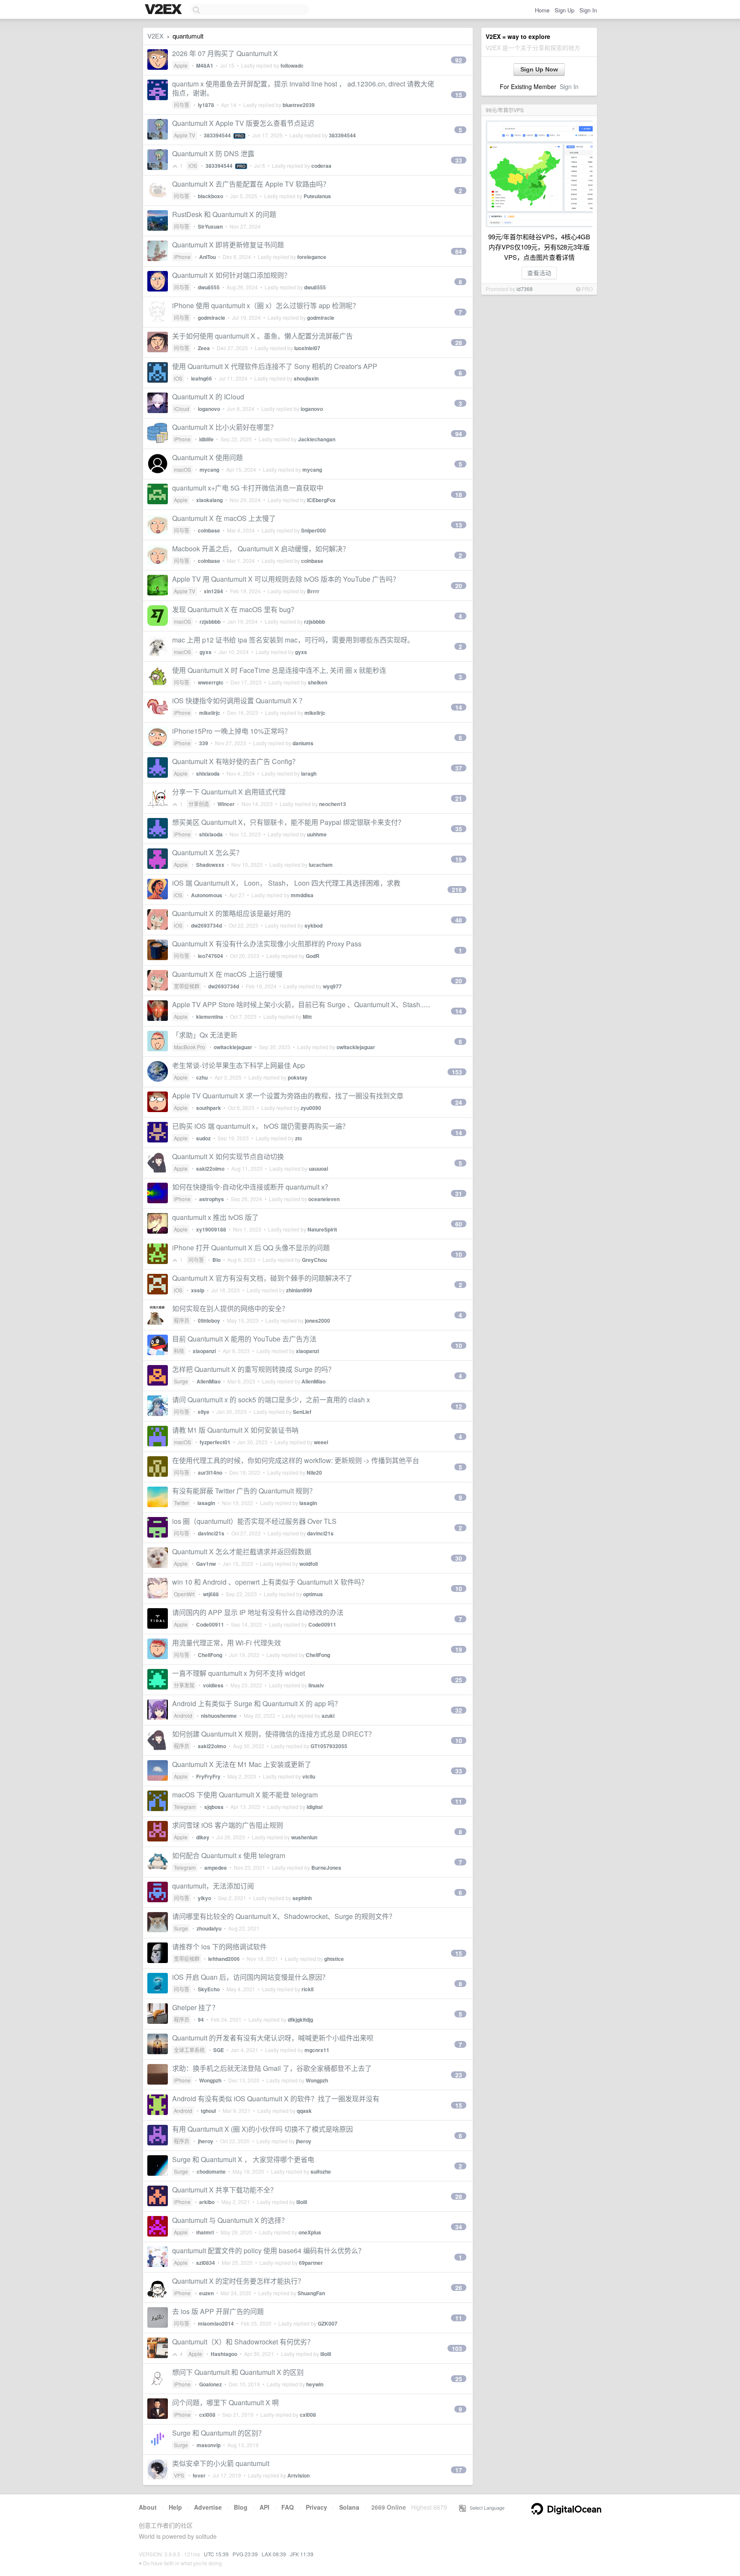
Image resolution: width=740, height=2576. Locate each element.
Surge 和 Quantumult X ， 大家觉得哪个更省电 (243, 2159)
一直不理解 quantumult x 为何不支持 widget (239, 1673)
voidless (213, 1685)
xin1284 (213, 591)
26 (459, 2287)
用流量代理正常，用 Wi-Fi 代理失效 (227, 1643)
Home (542, 10)
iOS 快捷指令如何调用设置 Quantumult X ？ (239, 701)
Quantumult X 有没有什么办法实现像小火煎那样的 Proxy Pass (267, 944)
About (148, 2507)
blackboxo (210, 196)
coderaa (321, 166)
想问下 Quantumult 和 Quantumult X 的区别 (238, 2372)
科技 (179, 1351)
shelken (318, 682)
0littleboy (209, 1321)
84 (459, 251)
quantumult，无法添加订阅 (213, 1886)
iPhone (182, 257)
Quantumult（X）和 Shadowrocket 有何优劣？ (243, 2342)
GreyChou (314, 1260)
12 (459, 1406)
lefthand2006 (224, 1959)
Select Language (485, 2508)
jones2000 (318, 1321)
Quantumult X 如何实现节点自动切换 (228, 1156)
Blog (241, 2507)
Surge (181, 1381)
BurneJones (326, 1868)
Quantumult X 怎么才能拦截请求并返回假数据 (242, 1551)
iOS (193, 165)
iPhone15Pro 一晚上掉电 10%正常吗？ (232, 731)
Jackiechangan (317, 439)
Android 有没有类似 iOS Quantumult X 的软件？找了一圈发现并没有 (276, 2099)
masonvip (209, 2445)
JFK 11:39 (302, 2554)
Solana (349, 2507)
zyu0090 (311, 1108)
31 (459, 1193)
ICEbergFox (321, 500)
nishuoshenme (219, 1716)
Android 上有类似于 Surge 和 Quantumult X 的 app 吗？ (257, 1703)
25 (459, 1680)
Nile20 (314, 1472)
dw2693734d (206, 925)
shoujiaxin (306, 378)
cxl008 (207, 2415)
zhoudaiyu (209, 1928)
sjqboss (214, 1807)
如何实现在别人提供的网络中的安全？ (230, 1308)
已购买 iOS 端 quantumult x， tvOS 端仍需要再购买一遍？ (261, 1126)
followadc (292, 65)
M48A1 (205, 65)
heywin (315, 2384)
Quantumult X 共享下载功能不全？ (225, 2190)
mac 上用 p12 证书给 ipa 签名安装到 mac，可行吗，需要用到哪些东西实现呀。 (293, 640)
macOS (182, 469)
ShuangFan (311, 2293)
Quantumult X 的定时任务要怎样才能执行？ (238, 2281)
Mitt (307, 1017)
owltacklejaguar (233, 1047)
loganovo (209, 409)
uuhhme (317, 834)
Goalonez (210, 2384)
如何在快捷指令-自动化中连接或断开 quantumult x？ (252, 1187)
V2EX (155, 36)
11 (459, 1801)
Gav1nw (206, 1564)
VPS (179, 2475)
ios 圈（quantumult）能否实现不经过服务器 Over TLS (254, 1521)
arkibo (207, 2202)
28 (459, 342)
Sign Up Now (539, 69)
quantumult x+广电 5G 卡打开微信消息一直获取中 (248, 488)
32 (459, 1710)
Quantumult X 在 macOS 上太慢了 (224, 518)
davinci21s (211, 1533)
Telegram (185, 1807)
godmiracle (212, 318)
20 (459, 586)
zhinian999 (299, 1290)
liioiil (302, 2202)
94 (459, 434)
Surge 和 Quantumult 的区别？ (219, 2433)
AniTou (207, 257)
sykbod (313, 925)
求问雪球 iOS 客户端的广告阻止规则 (228, 1825)
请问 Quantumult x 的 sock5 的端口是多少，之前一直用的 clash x (271, 1400)
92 (459, 60)
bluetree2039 (299, 105)
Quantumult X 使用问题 (207, 457)
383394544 (217, 135)
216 (457, 889)
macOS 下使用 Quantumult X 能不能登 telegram (245, 1795)
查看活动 (539, 273)
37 (459, 768)
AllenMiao (209, 1381)
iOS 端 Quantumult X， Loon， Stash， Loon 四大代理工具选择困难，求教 (286, 883)
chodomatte (211, 2171)
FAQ (288, 2507)
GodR (313, 956)
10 (459, 1254)
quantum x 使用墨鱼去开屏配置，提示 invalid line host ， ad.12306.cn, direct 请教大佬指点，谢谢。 (303, 88)
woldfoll (309, 1564)
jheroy (206, 2141)
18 (459, 494)
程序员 (182, 1320)
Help (175, 2507)
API (264, 2507)
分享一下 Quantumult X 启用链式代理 (229, 792)
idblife (206, 439)
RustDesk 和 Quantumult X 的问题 (224, 214)
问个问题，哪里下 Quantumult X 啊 (225, 2402)
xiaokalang (209, 500)
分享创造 (199, 804)
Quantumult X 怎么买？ (207, 852)
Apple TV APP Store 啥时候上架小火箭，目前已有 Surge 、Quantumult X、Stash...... (301, 1004)
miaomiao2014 (216, 2323)
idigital (315, 1807)
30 (459, 1558)
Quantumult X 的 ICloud (208, 397)
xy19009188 (211, 1229)
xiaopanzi (204, 1351)
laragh (309, 773)
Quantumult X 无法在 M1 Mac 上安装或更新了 (242, 1764)
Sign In (588, 10)
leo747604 (210, 956)
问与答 (182, 105)
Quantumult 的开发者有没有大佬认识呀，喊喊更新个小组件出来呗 (273, 2038)
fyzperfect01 (215, 1442)
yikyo (204, 1898)
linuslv (316, 1685)
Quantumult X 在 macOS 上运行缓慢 (227, 974)
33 (459, 160)
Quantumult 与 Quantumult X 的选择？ (230, 2220)
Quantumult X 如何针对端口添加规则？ (231, 275)
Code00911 (210, 1624)
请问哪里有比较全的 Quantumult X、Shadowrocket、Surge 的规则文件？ (284, 1916)
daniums (303, 743)
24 (459, 1102)
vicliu (309, 1776)
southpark (209, 1108)
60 (459, 1224)
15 (459, 95)
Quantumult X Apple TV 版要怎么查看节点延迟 (243, 123)
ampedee (216, 1868)
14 (459, 707)
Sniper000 (313, 530)
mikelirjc (210, 713)
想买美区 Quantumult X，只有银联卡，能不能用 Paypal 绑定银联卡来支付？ (288, 822)
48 (459, 920)
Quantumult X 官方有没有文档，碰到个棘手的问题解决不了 (262, 1278)
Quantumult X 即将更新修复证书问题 (228, 245)
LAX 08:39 (274, 2554)
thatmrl (205, 2232)
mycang (209, 470)
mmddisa (302, 895)
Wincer (226, 804)
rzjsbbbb (210, 622)
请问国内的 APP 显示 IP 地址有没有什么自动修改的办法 (258, 1612)
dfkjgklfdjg (300, 2020)
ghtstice (334, 1959)
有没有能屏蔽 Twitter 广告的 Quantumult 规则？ (244, 1491)
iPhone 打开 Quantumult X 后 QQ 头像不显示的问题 (251, 1248)
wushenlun (304, 1837)
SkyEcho (209, 1989)
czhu (202, 1077)
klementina (210, 1017)
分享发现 (184, 1685)
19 (459, 859)
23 (459, 2075)
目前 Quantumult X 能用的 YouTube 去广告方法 (244, 1339)
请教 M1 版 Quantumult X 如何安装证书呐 (235, 1430)
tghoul (208, 2111)
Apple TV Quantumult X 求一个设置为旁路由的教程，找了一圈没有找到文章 (288, 1096)
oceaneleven (324, 1199)
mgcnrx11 (317, 2050)
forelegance (312, 257)
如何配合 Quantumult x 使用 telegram (229, 1855)
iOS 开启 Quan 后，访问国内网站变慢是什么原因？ (251, 1977)
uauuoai (318, 1169)
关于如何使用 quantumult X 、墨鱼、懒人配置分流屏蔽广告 (263, 336)
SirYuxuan (210, 226)
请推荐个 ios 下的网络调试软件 (219, 1947)
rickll (307, 1989)
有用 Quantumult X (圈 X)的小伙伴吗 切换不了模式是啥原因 (263, 2129)
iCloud (182, 409)
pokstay (298, 1077)
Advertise (208, 2507)
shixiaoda (208, 773)
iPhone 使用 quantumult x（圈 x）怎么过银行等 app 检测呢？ (266, 305)
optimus (313, 1594)
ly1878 (206, 105)
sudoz (203, 1138)
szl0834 (206, 2263)
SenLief (302, 1412)
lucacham (321, 865)
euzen (206, 2293)
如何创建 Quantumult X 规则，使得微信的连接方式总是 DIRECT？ (274, 1734)
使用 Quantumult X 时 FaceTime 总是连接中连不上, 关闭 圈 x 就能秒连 (279, 670)
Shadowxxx (210, 865)
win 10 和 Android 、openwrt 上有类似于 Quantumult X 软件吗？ (270, 1582)
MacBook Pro (189, 1047)
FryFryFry (208, 1776)
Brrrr (313, 591)
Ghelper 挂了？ (195, 2007)
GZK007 (328, 2323)
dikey (203, 1837)
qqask (304, 2111)
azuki (328, 1716)
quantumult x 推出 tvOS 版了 (215, 1217)
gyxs (206, 652)
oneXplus (310, 2232)
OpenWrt (184, 1594)
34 (459, 2227)
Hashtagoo (224, 2354)
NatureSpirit (322, 1229)
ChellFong (210, 1655)
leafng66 (201, 378)
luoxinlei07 (307, 348)
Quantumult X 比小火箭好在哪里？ (225, 427)
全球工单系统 (189, 2050)
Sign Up (564, 10)
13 (459, 525)
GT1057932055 (329, 1746)
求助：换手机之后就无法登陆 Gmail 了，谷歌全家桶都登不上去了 (272, 2068)
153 (457, 1072)
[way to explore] (164, 10)
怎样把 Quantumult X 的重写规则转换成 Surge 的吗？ (254, 1369)
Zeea (204, 348)
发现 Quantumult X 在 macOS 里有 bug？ (235, 609)
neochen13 (333, 804)
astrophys (212, 1199)
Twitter (181, 1503)
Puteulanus (317, 196)
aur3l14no (210, 1472)
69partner (311, 2263)
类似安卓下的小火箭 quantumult (221, 2463)
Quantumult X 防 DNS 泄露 (213, 153)
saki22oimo (210, 1169)
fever (199, 2475)
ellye (204, 1412)
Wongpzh (210, 2080)
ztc (299, 1138)
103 (457, 2348)
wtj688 (211, 1594)
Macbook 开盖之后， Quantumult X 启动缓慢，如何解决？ (261, 549)
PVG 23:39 (245, 2554)
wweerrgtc (211, 682)
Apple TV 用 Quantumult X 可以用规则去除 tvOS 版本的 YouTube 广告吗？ (286, 579)
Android (183, 1715)
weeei (321, 1442)
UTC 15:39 (216, 2554)
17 (459, 2470)
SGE (219, 2050)
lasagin (206, 1503)
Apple (181, 65)
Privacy (316, 2507)
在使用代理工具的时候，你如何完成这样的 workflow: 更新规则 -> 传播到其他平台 (296, 1460)
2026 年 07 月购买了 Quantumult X (225, 53)
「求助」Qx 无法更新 (205, 1035)
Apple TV (185, 135)
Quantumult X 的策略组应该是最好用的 (231, 913)
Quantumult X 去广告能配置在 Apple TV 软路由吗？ (251, 184)
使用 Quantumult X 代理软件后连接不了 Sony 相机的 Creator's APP (275, 366)
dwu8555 (209, 287)
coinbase (209, 530)
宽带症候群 (187, 986)
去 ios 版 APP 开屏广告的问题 (218, 2311)
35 (459, 829)
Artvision (298, 2475)
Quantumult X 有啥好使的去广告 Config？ (236, 761)
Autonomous (207, 895)
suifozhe (321, 2171)
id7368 (525, 289)
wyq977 (332, 986)
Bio (216, 1260)
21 (459, 798)
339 (204, 743)
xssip (198, 1290)
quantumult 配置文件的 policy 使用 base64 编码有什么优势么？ (269, 2250)
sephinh (302, 1898)
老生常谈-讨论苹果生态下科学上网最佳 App (239, 1065)
